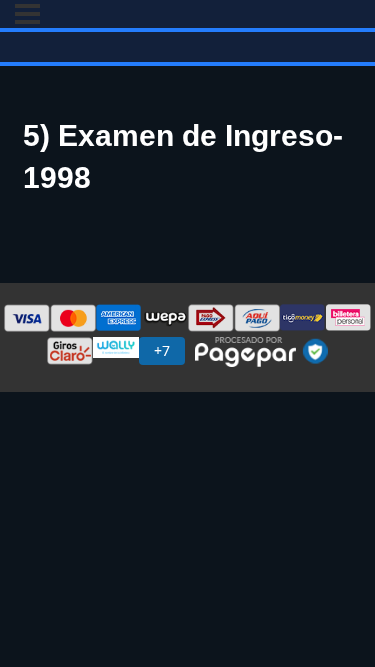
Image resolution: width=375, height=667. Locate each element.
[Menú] (27, 14)
